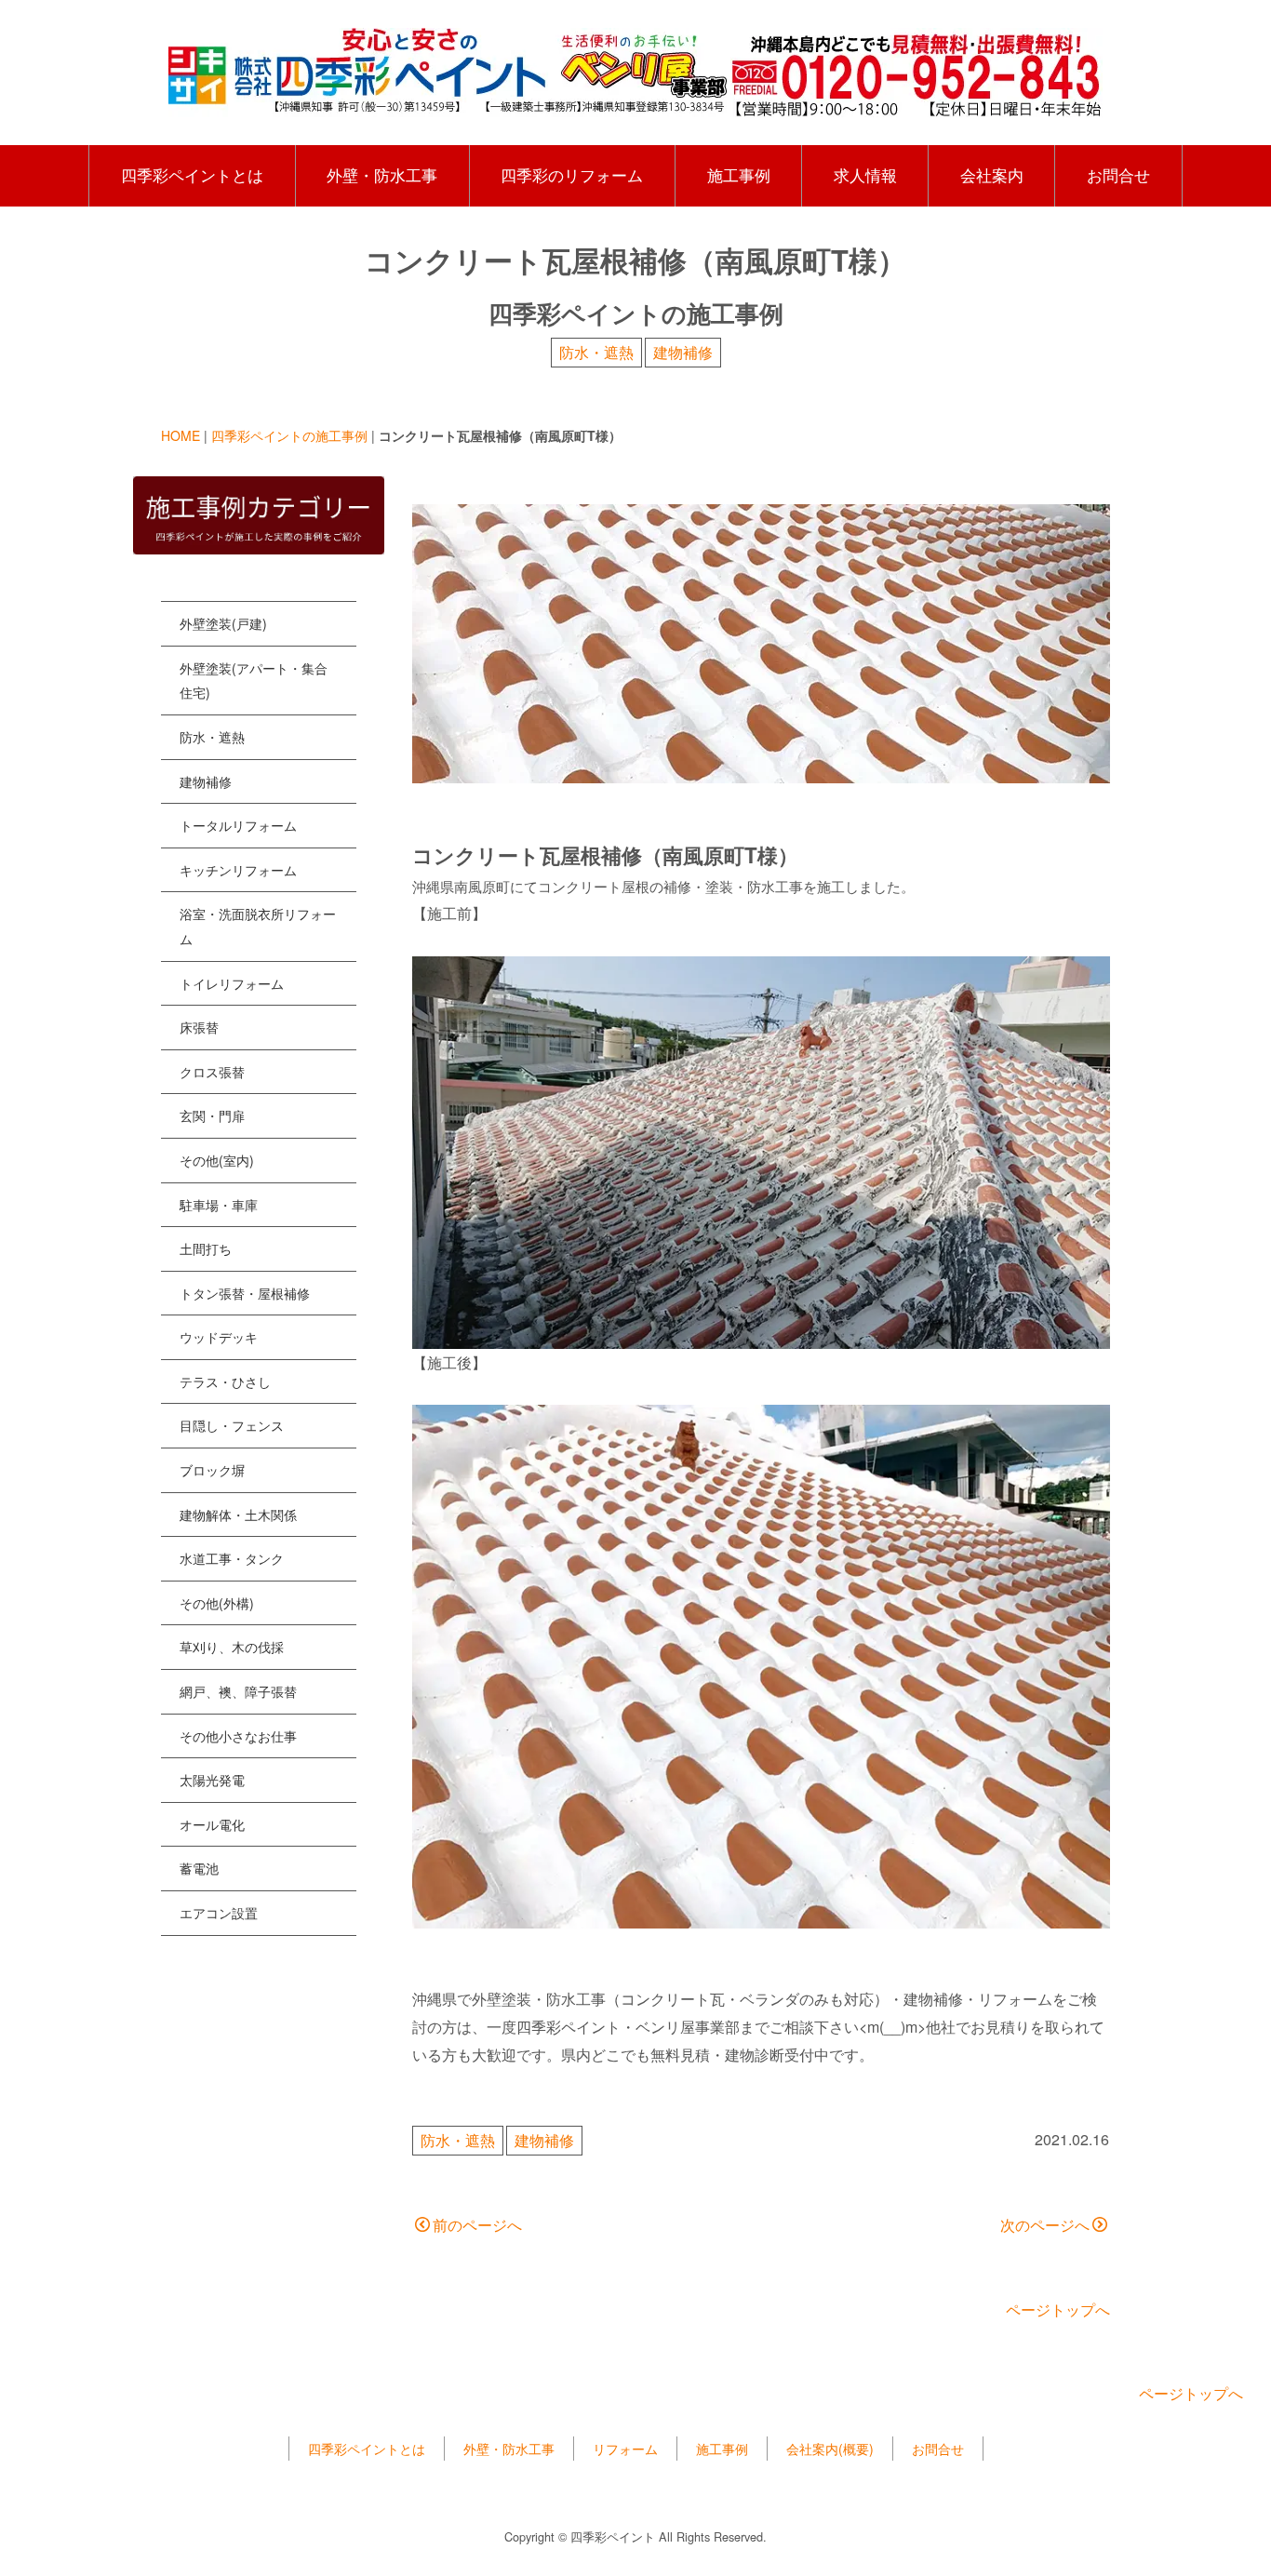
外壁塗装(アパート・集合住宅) (254, 681)
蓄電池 (199, 1868)
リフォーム (625, 2449)
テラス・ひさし (225, 1381)
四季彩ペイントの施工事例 (289, 435)
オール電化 (212, 1824)
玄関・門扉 (212, 1115)
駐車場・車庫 (219, 1205)
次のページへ (1045, 2225)
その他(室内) (217, 1160)
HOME (181, 435)
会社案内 (992, 175)
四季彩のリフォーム (572, 175)
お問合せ (1118, 175)
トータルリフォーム (238, 825)
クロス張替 (212, 1072)
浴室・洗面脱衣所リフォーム (258, 926)
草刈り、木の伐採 (232, 1647)
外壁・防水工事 (382, 175)
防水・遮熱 (596, 352)
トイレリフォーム (232, 983)
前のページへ (477, 2225)
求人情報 (865, 175)
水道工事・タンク (232, 1558)
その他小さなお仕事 (238, 1736)
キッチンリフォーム (238, 870)
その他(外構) (217, 1603)
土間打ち (206, 1248)
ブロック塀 (212, 1470)
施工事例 (739, 175)
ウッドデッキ (219, 1337)
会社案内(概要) (830, 2449)
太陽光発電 (212, 1780)
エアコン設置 (219, 1913)
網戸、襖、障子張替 (238, 1691)
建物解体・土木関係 (238, 1515)
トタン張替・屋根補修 (245, 1293)
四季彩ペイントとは (192, 175)
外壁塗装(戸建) (223, 623)
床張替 (199, 1027)
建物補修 (683, 352)
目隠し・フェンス (232, 1425)
